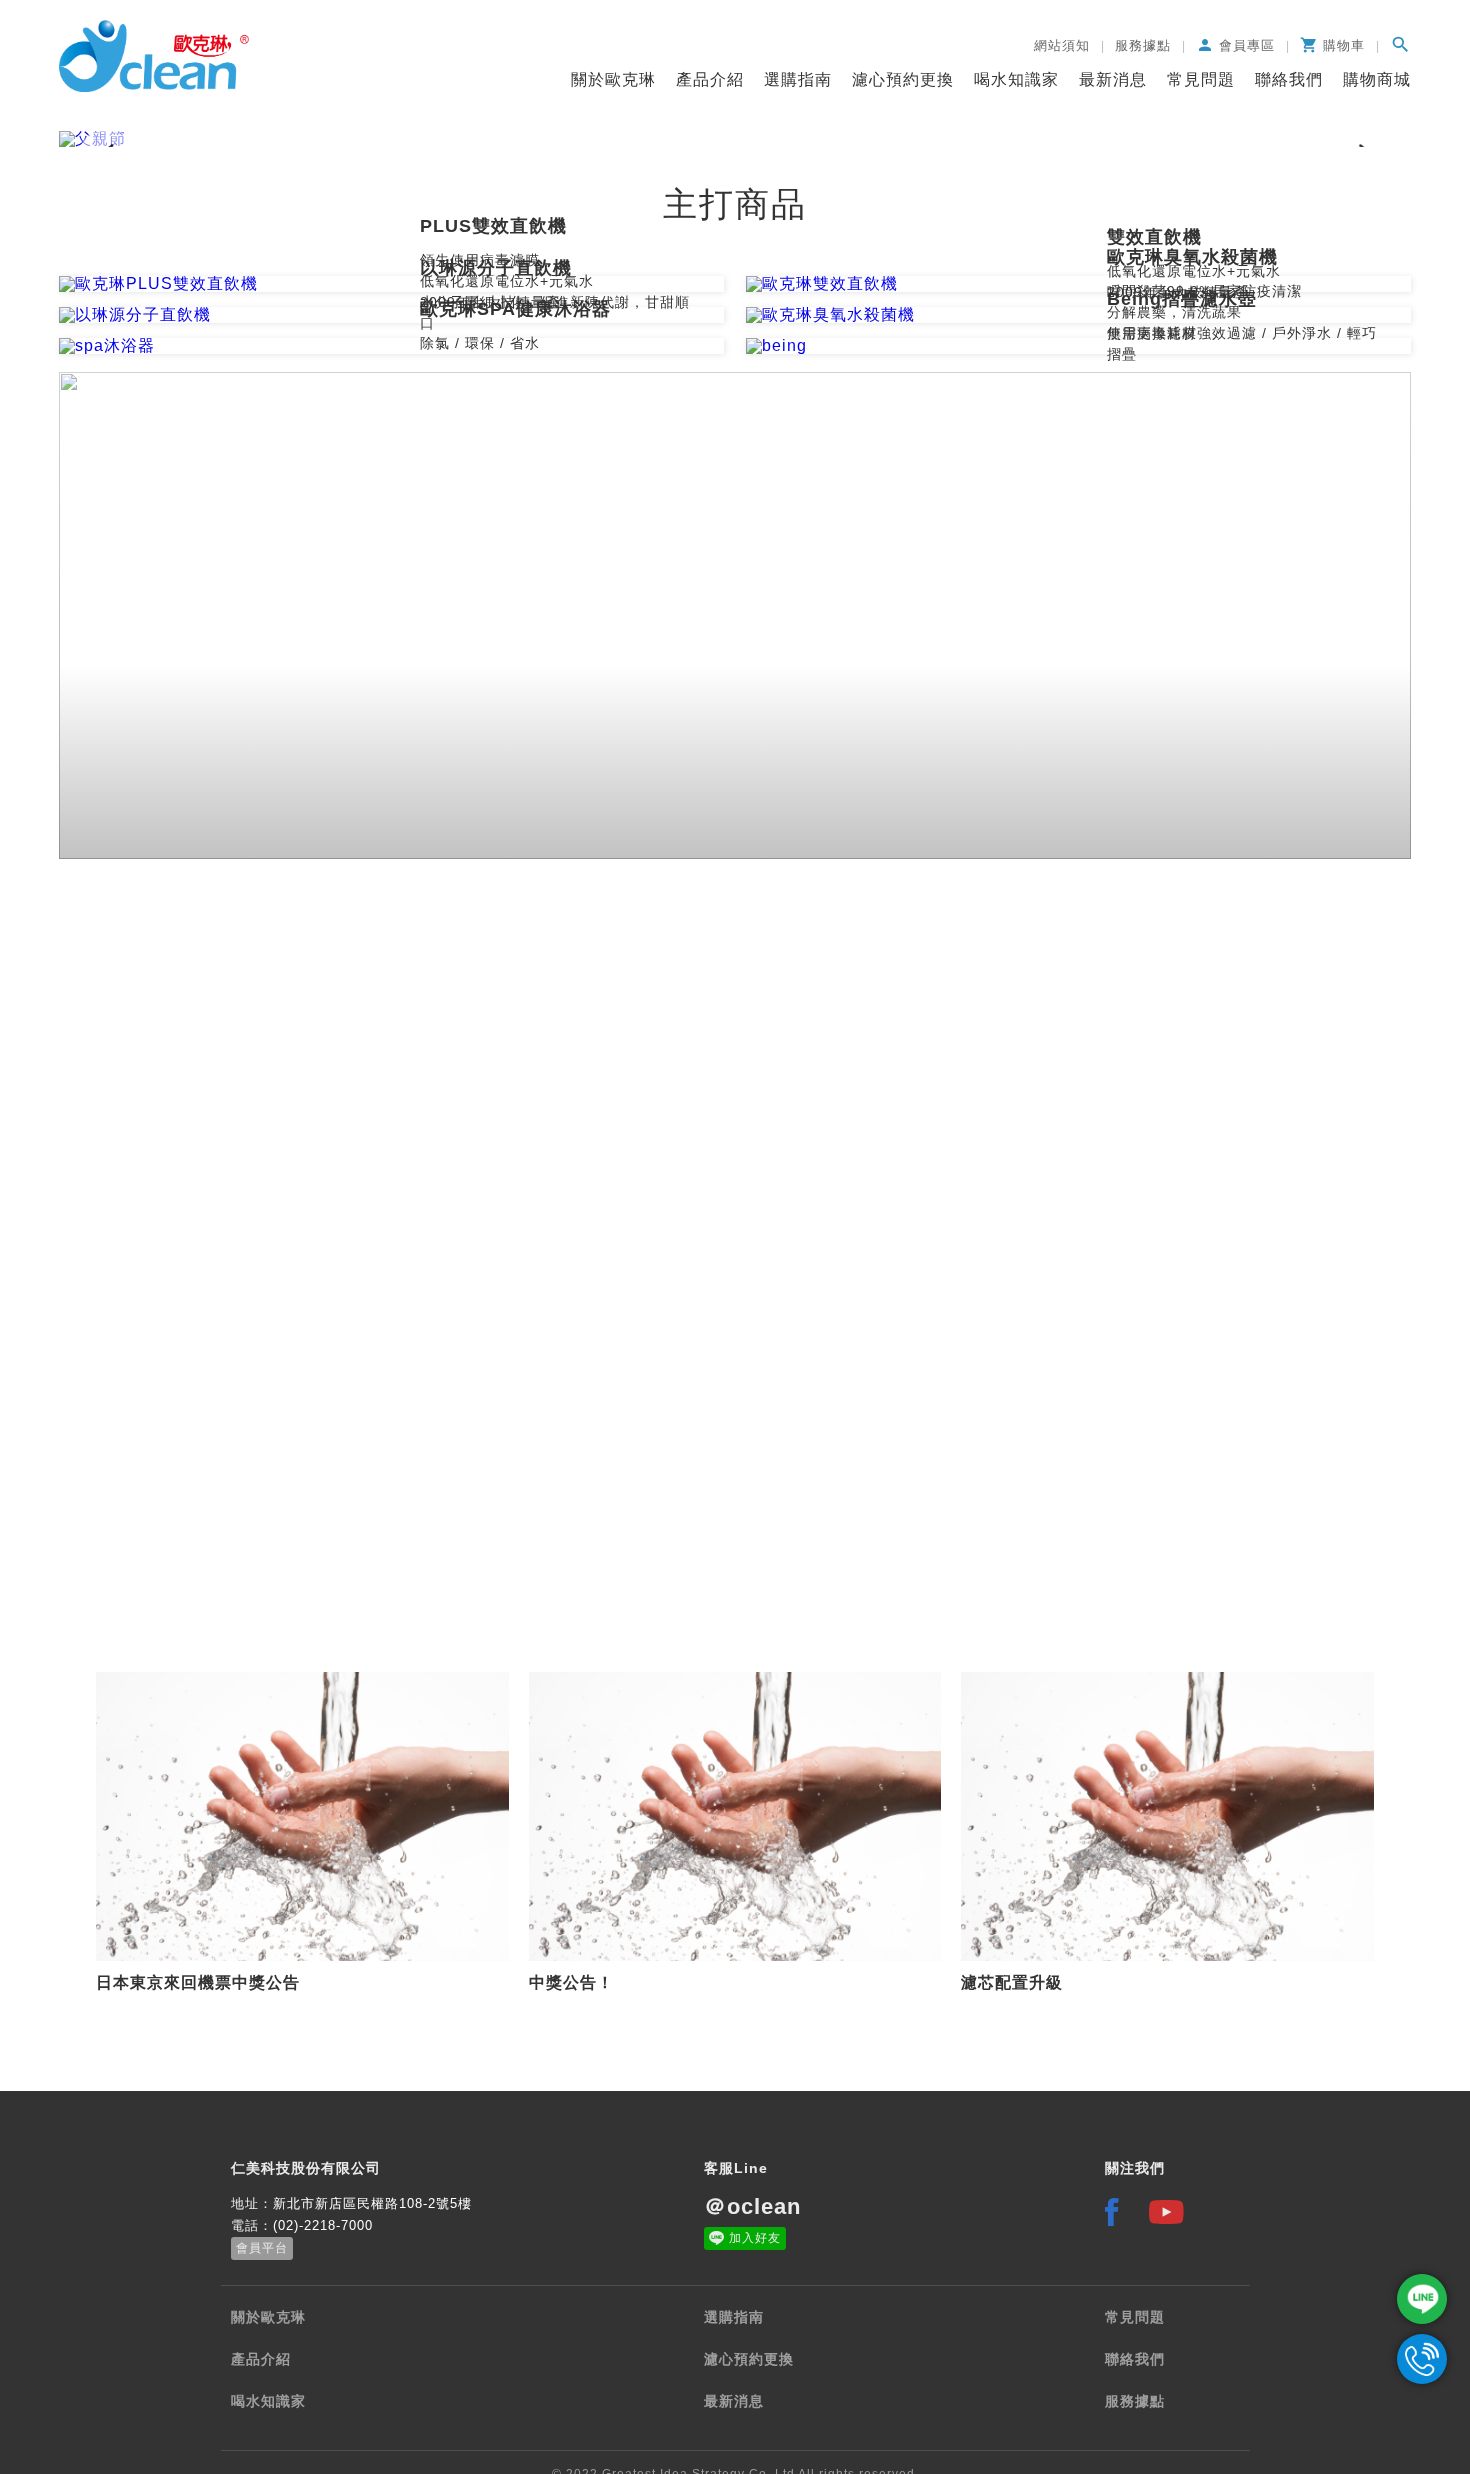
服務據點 (1135, 2401)
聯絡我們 (1289, 79)
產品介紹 (710, 79)
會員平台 (262, 2248)
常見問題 (1201, 79)
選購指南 (798, 79)
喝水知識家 (1016, 79)
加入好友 (755, 2238)
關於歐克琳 (613, 79)
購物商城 (1377, 79)
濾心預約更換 (903, 79)
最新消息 (1113, 79)
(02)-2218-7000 (323, 2225)
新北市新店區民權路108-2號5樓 (372, 2203)
